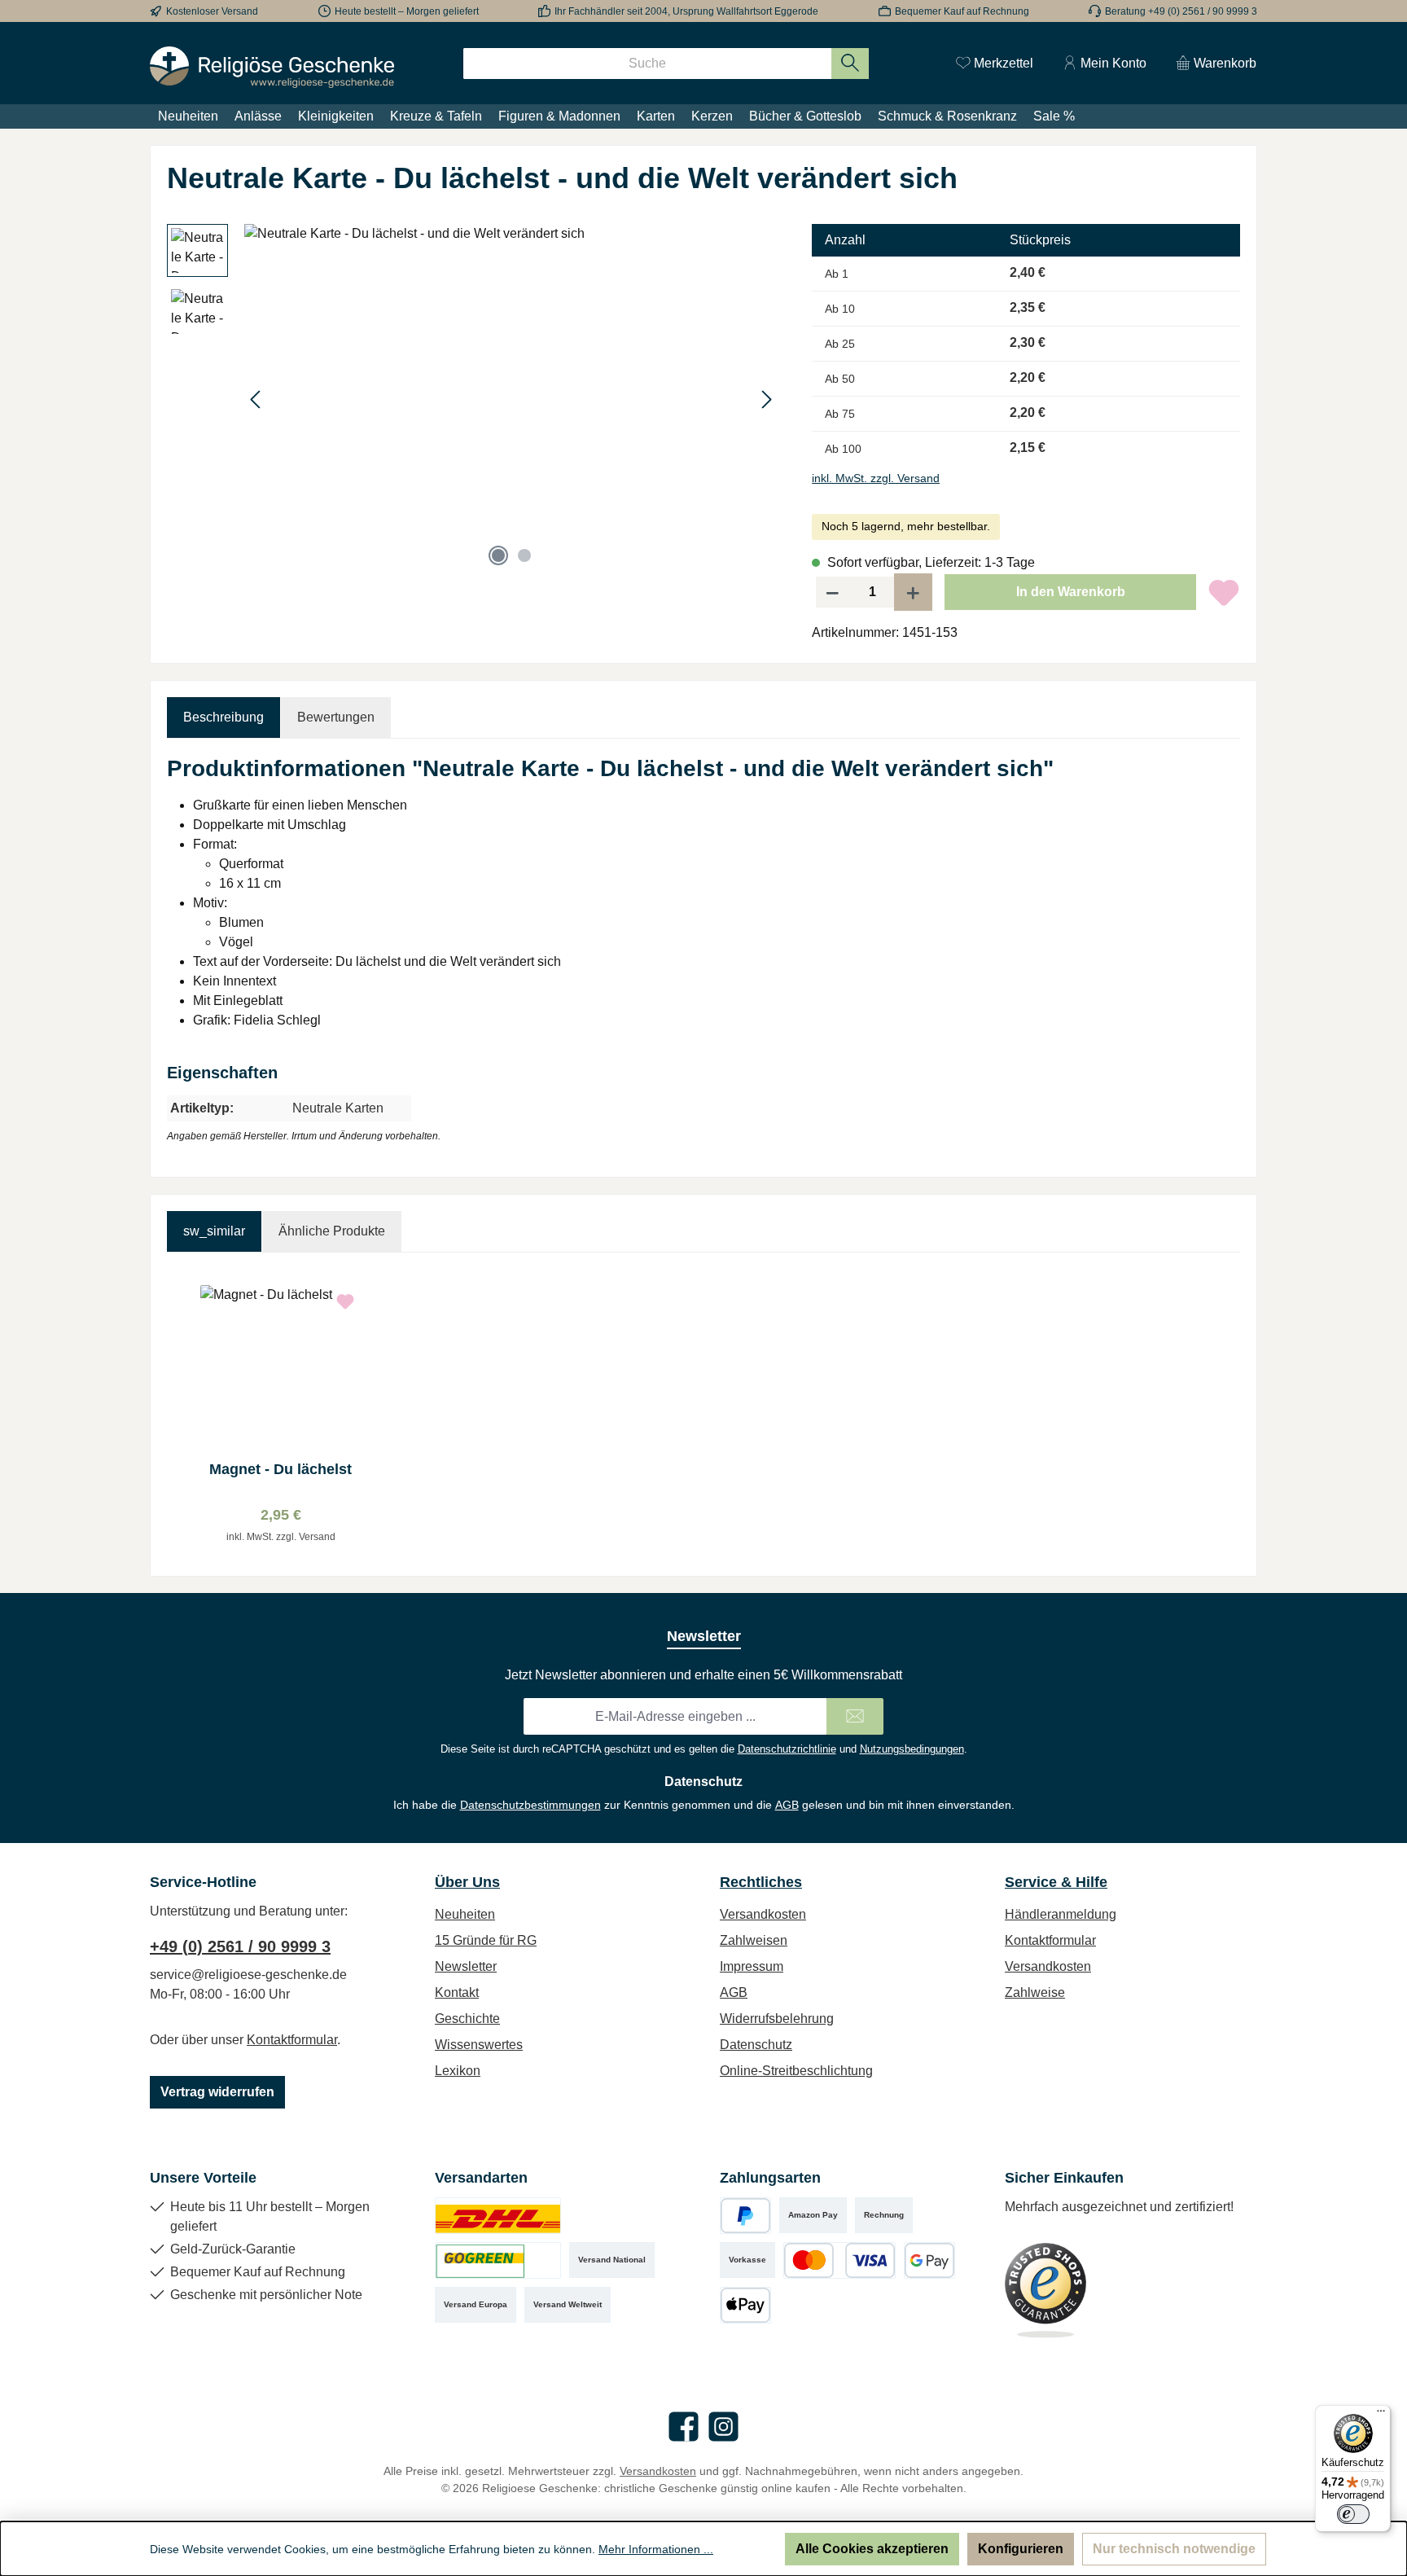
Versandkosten (763, 1914)
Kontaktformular (292, 2040)
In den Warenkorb (1071, 592)
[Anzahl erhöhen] (914, 592)
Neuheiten (465, 1914)
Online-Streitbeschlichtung (796, 2071)
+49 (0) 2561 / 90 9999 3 (240, 1946)
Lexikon (458, 2071)
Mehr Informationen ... (656, 2549)
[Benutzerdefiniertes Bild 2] (498, 2260)
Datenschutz (756, 2045)
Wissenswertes (479, 2045)
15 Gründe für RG (486, 1940)
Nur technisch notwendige (1174, 2549)
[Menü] (1381, 2415)
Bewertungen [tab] (336, 717)
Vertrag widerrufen (217, 2092)
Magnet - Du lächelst (281, 1469)
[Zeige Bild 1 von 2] (498, 555)
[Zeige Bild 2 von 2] (524, 555)
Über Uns (467, 1882)
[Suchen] (850, 64)
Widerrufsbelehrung (777, 2019)
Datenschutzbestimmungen (530, 1805)
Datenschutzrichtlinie (787, 1749)
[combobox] (647, 64)
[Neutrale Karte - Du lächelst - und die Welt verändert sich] (511, 399)
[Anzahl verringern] (832, 592)
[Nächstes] (766, 399)
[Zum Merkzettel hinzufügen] (1224, 592)
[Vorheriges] (256, 399)
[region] (473, 399)
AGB (787, 1805)
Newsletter (466, 1966)
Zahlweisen (754, 1940)
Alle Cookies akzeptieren (872, 2549)
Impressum (752, 1966)
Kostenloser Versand (212, 11)
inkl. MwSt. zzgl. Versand (876, 478)
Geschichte (467, 2019)
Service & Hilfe (1056, 1882)
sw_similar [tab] (214, 1231)
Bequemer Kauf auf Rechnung (962, 11)
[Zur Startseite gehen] (272, 67)
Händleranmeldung (1061, 1914)
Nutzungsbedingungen (912, 1749)
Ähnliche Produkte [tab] (332, 1231)
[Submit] (855, 1716)
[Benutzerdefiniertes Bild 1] (498, 2216)
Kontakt (457, 1992)
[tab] (224, 718)
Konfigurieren (1021, 2549)
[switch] (1353, 2514)
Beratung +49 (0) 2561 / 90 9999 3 (1181, 11)
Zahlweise (1035, 1992)
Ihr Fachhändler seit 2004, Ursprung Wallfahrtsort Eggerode (686, 11)
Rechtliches (761, 1882)
